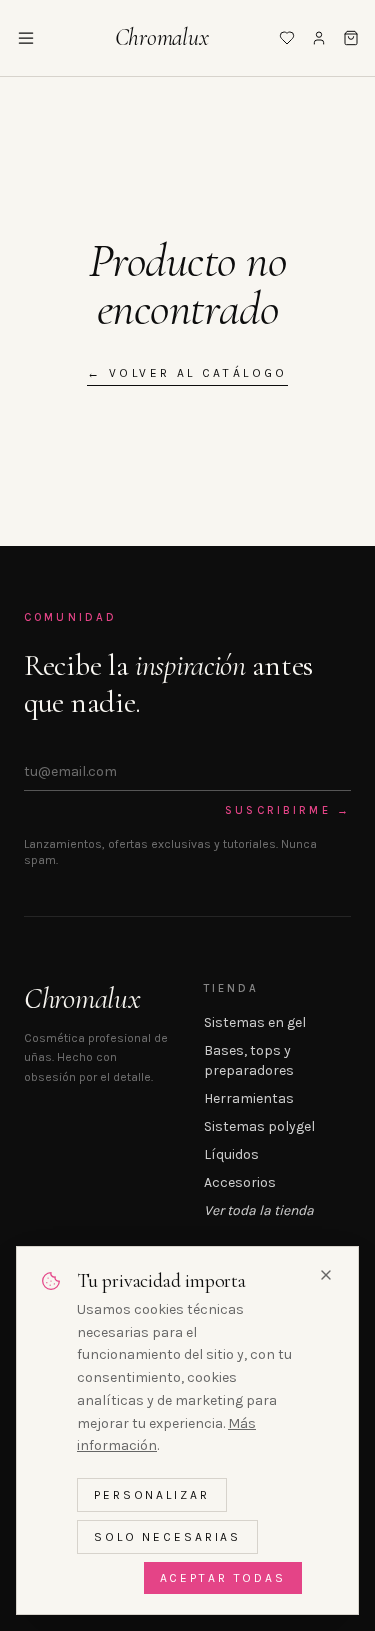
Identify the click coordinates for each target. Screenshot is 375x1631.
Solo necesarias (167, 1537)
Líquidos (231, 1154)
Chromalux (162, 37)
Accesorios (240, 1182)
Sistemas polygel (259, 1126)
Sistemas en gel (255, 1022)
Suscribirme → (288, 810)
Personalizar (152, 1495)
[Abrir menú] (26, 38)
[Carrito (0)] (351, 38)
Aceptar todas (223, 1578)
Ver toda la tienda (259, 1210)
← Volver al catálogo (187, 373)
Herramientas (249, 1098)
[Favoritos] (287, 38)
